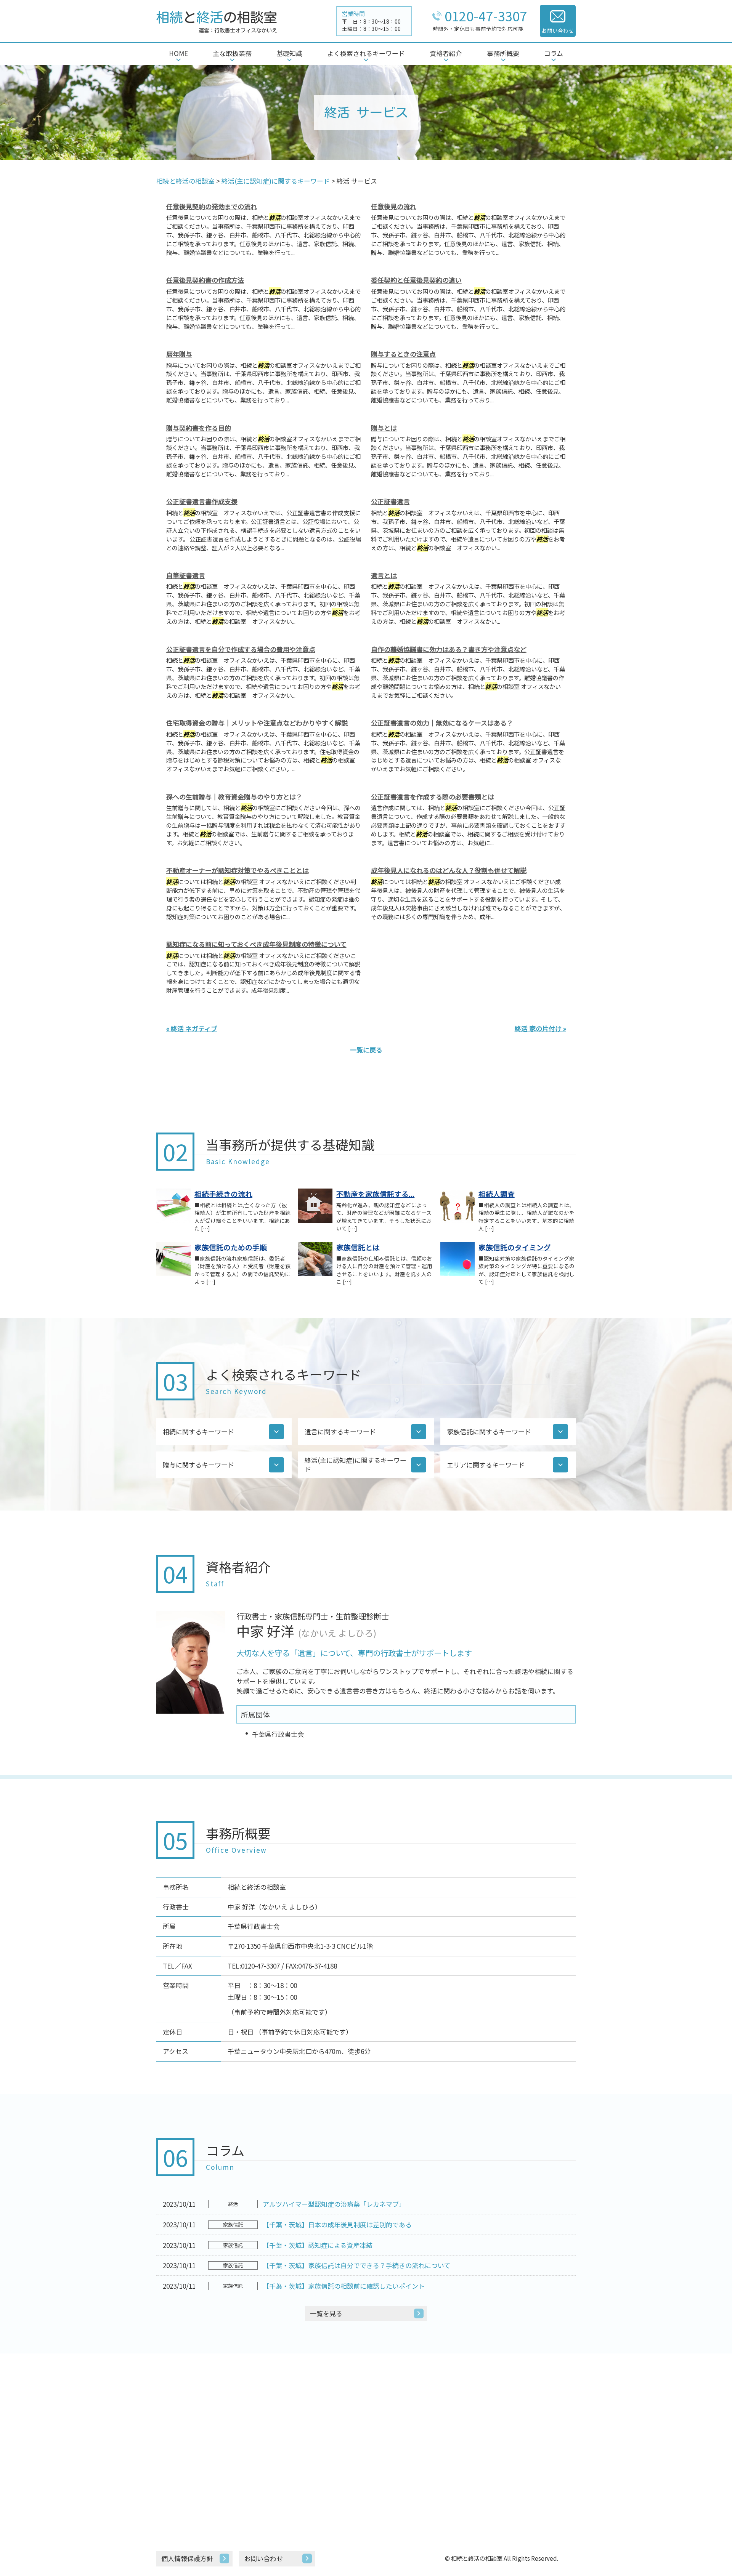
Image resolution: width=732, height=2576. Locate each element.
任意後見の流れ (394, 206)
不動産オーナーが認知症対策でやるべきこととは (238, 870)
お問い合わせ (263, 2558)
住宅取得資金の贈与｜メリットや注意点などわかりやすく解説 (257, 723)
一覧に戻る (366, 1050)
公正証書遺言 (390, 501)
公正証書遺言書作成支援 (202, 501)
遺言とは (384, 575)
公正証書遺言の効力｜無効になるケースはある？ (442, 723)
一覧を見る (326, 2313)
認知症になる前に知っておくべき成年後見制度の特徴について (256, 944)
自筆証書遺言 (186, 575)
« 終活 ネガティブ (192, 1028)
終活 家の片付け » (540, 1028)
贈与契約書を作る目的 (199, 428)
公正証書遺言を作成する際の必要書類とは (433, 797)
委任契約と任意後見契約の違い (416, 280)
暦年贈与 (179, 354)
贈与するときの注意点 (403, 354)
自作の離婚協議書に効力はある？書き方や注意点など (449, 649)
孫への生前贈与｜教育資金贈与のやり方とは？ (234, 797)
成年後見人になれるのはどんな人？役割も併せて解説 (449, 870)
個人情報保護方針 (187, 2558)
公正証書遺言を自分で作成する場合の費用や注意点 (241, 649)
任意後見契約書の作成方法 (205, 280)
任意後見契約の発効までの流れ (212, 206)
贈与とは (384, 428)
